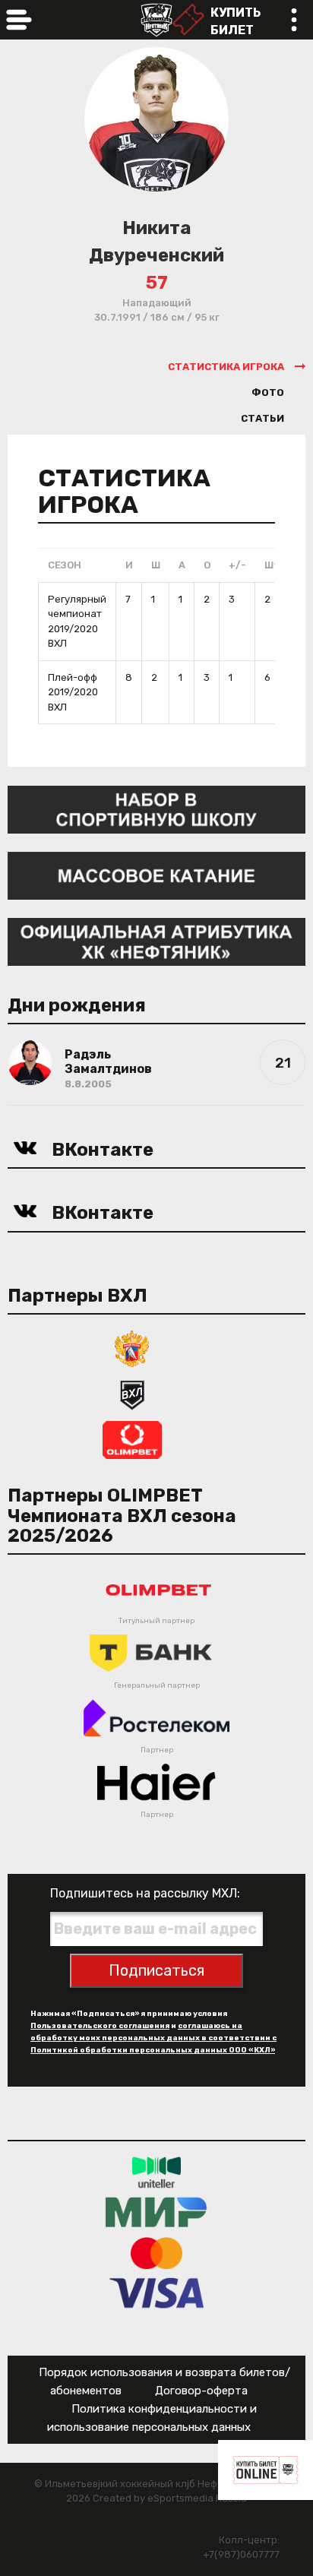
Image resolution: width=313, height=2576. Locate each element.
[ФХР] (132, 1348)
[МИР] (156, 2212)
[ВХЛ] (132, 1393)
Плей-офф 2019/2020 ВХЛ (73, 692)
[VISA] (157, 2293)
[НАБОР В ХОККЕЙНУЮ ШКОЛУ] (156, 809)
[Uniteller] (156, 2172)
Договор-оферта (201, 2391)
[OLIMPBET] (132, 1439)
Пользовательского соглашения (100, 2026)
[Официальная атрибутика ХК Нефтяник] (156, 941)
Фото (268, 392)
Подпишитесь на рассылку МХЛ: (145, 1893)
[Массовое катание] (156, 875)
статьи (262, 418)
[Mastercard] (156, 2253)
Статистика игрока (226, 367)
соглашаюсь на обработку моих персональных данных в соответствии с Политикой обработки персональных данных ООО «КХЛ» (153, 2038)
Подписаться (156, 1970)
